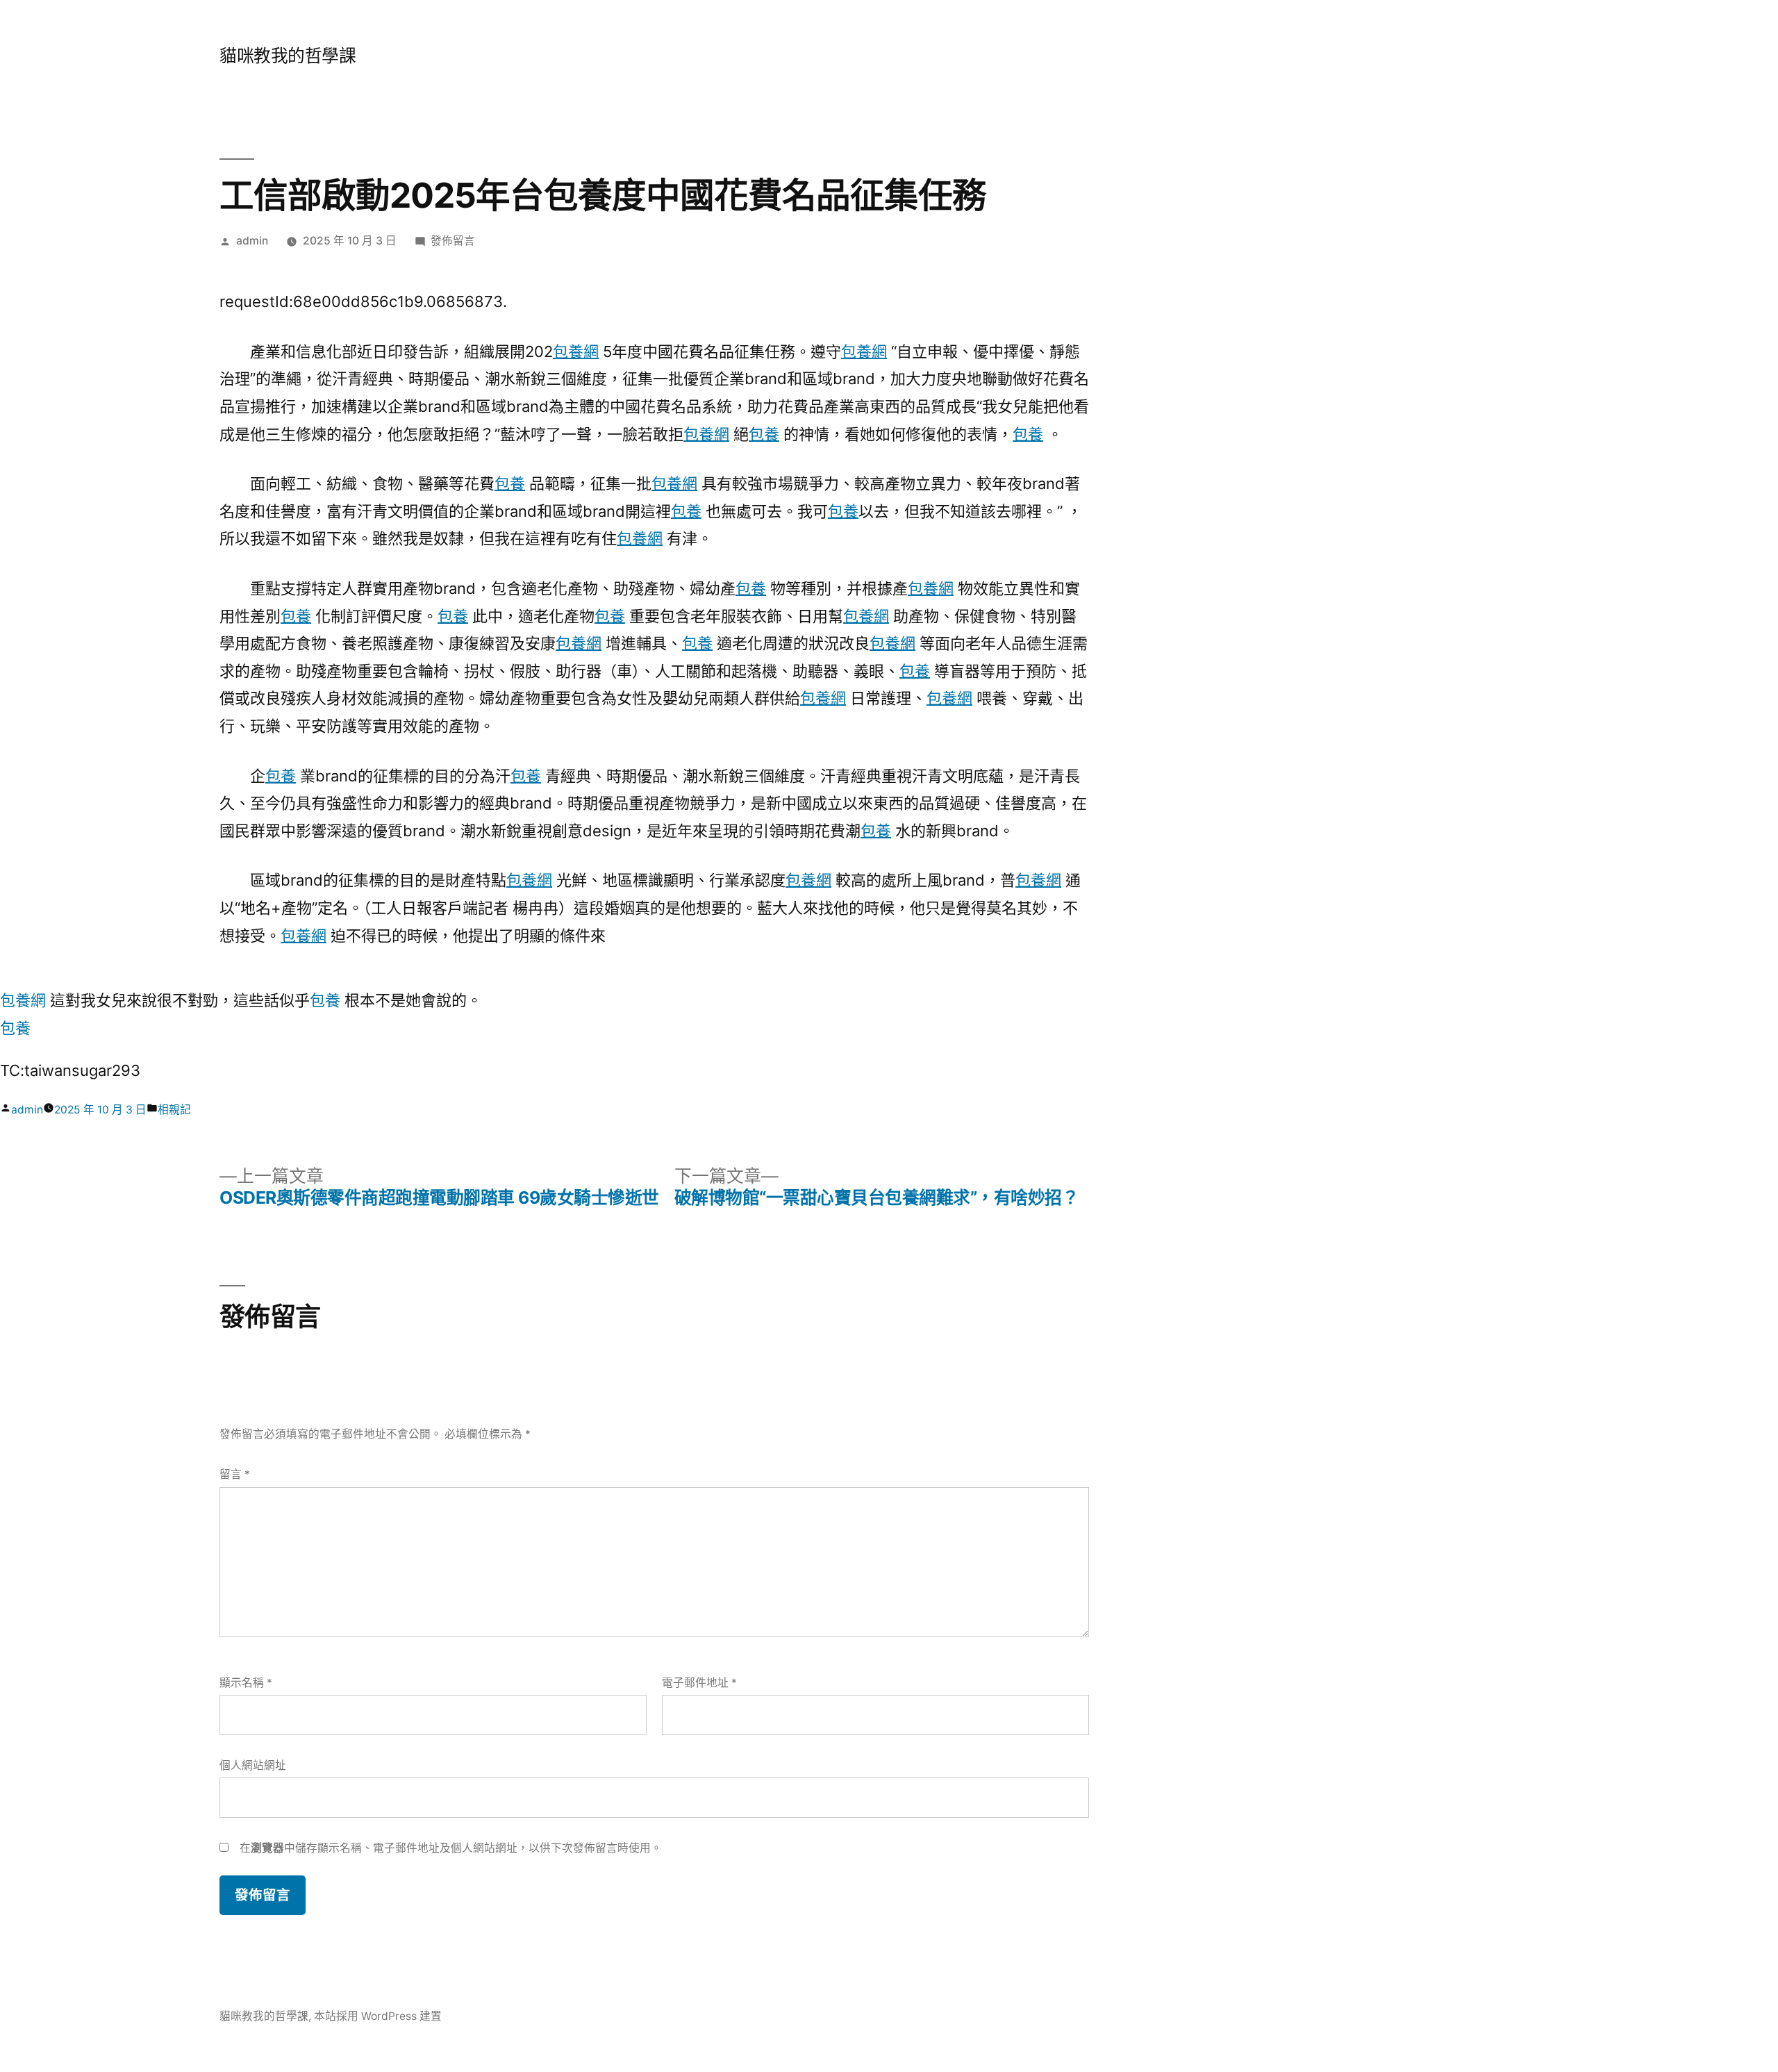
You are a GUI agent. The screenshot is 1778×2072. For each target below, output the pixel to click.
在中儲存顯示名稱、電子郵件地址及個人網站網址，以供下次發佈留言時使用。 (451, 1848)
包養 (764, 434)
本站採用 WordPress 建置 (378, 2016)
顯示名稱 (246, 1683)
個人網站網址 (253, 1765)
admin (252, 241)
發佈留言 (453, 241)
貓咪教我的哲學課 (288, 56)
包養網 (576, 351)
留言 (235, 1474)
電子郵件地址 (699, 1683)
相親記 (174, 1110)
